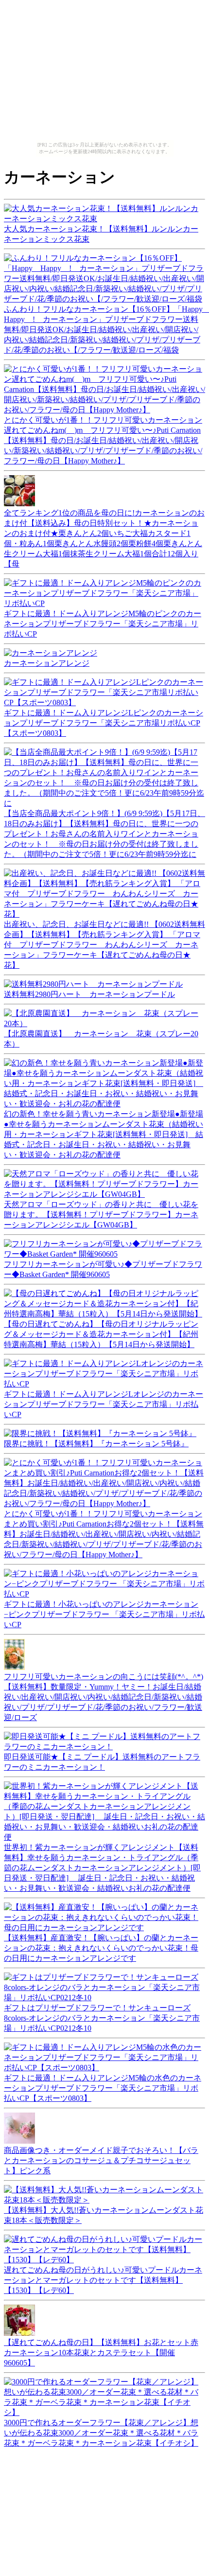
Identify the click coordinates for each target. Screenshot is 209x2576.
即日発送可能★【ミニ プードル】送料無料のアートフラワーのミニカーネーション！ (102, 1762)
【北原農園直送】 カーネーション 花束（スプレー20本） (101, 1039)
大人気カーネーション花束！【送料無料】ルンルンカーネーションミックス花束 (101, 234)
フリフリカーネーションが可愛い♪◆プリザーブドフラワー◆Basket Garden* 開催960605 (103, 1269)
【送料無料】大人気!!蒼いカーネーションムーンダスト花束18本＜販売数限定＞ (104, 2215)
